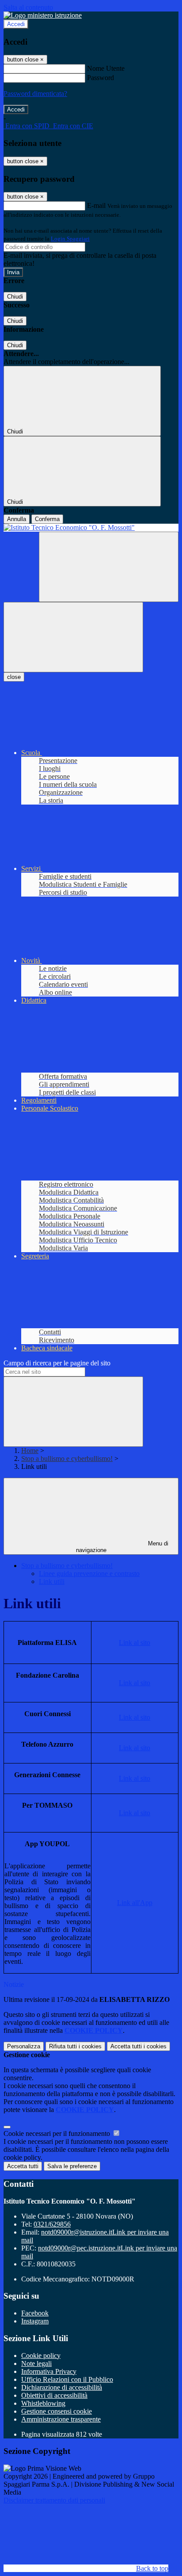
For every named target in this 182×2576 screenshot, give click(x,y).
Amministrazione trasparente (61, 2419)
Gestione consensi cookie (57, 2411)
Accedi (16, 24)
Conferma (47, 519)
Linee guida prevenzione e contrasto (89, 1574)
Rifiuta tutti (75, 2046)
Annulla (17, 519)
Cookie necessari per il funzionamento (58, 2133)
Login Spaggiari (70, 239)
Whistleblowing (43, 2403)
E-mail (96, 205)
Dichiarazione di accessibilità (62, 2387)
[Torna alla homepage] (91, 528)
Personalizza (24, 2046)
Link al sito (135, 1643)
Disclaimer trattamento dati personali (54, 2500)
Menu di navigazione (122, 1547)
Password (100, 78)
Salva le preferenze (72, 2166)
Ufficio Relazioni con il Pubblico (67, 2379)
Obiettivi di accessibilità (54, 2395)
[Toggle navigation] (73, 637)
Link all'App (135, 1903)
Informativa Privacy (49, 2371)
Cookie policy (41, 2356)
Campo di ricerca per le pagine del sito (57, 1363)
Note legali (36, 2363)
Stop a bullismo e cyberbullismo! (67, 1459)
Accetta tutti (138, 2046)
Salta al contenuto (28, 7)
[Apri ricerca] (109, 567)
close (14, 677)
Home (30, 1451)
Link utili (52, 1581)
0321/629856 (52, 2224)
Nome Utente (106, 68)
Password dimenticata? (35, 94)
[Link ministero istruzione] (43, 15)
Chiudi (15, 297)
